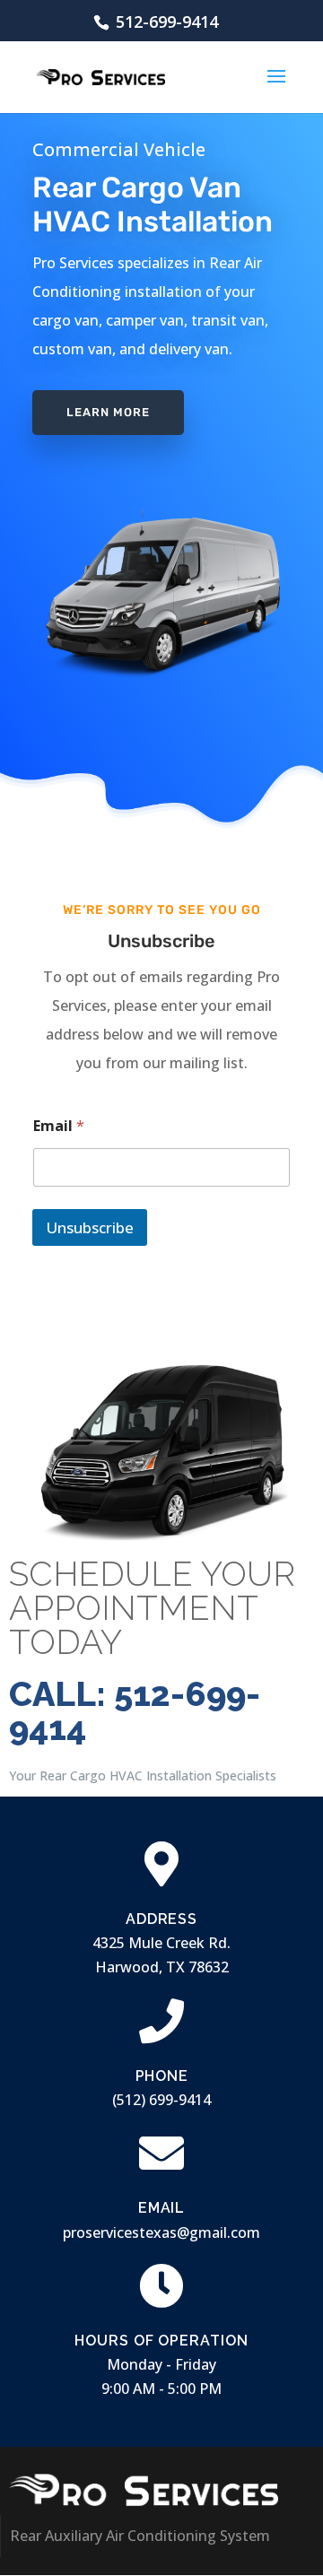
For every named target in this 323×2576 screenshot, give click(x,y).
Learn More (108, 412)
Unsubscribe (90, 1227)
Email (59, 1126)
